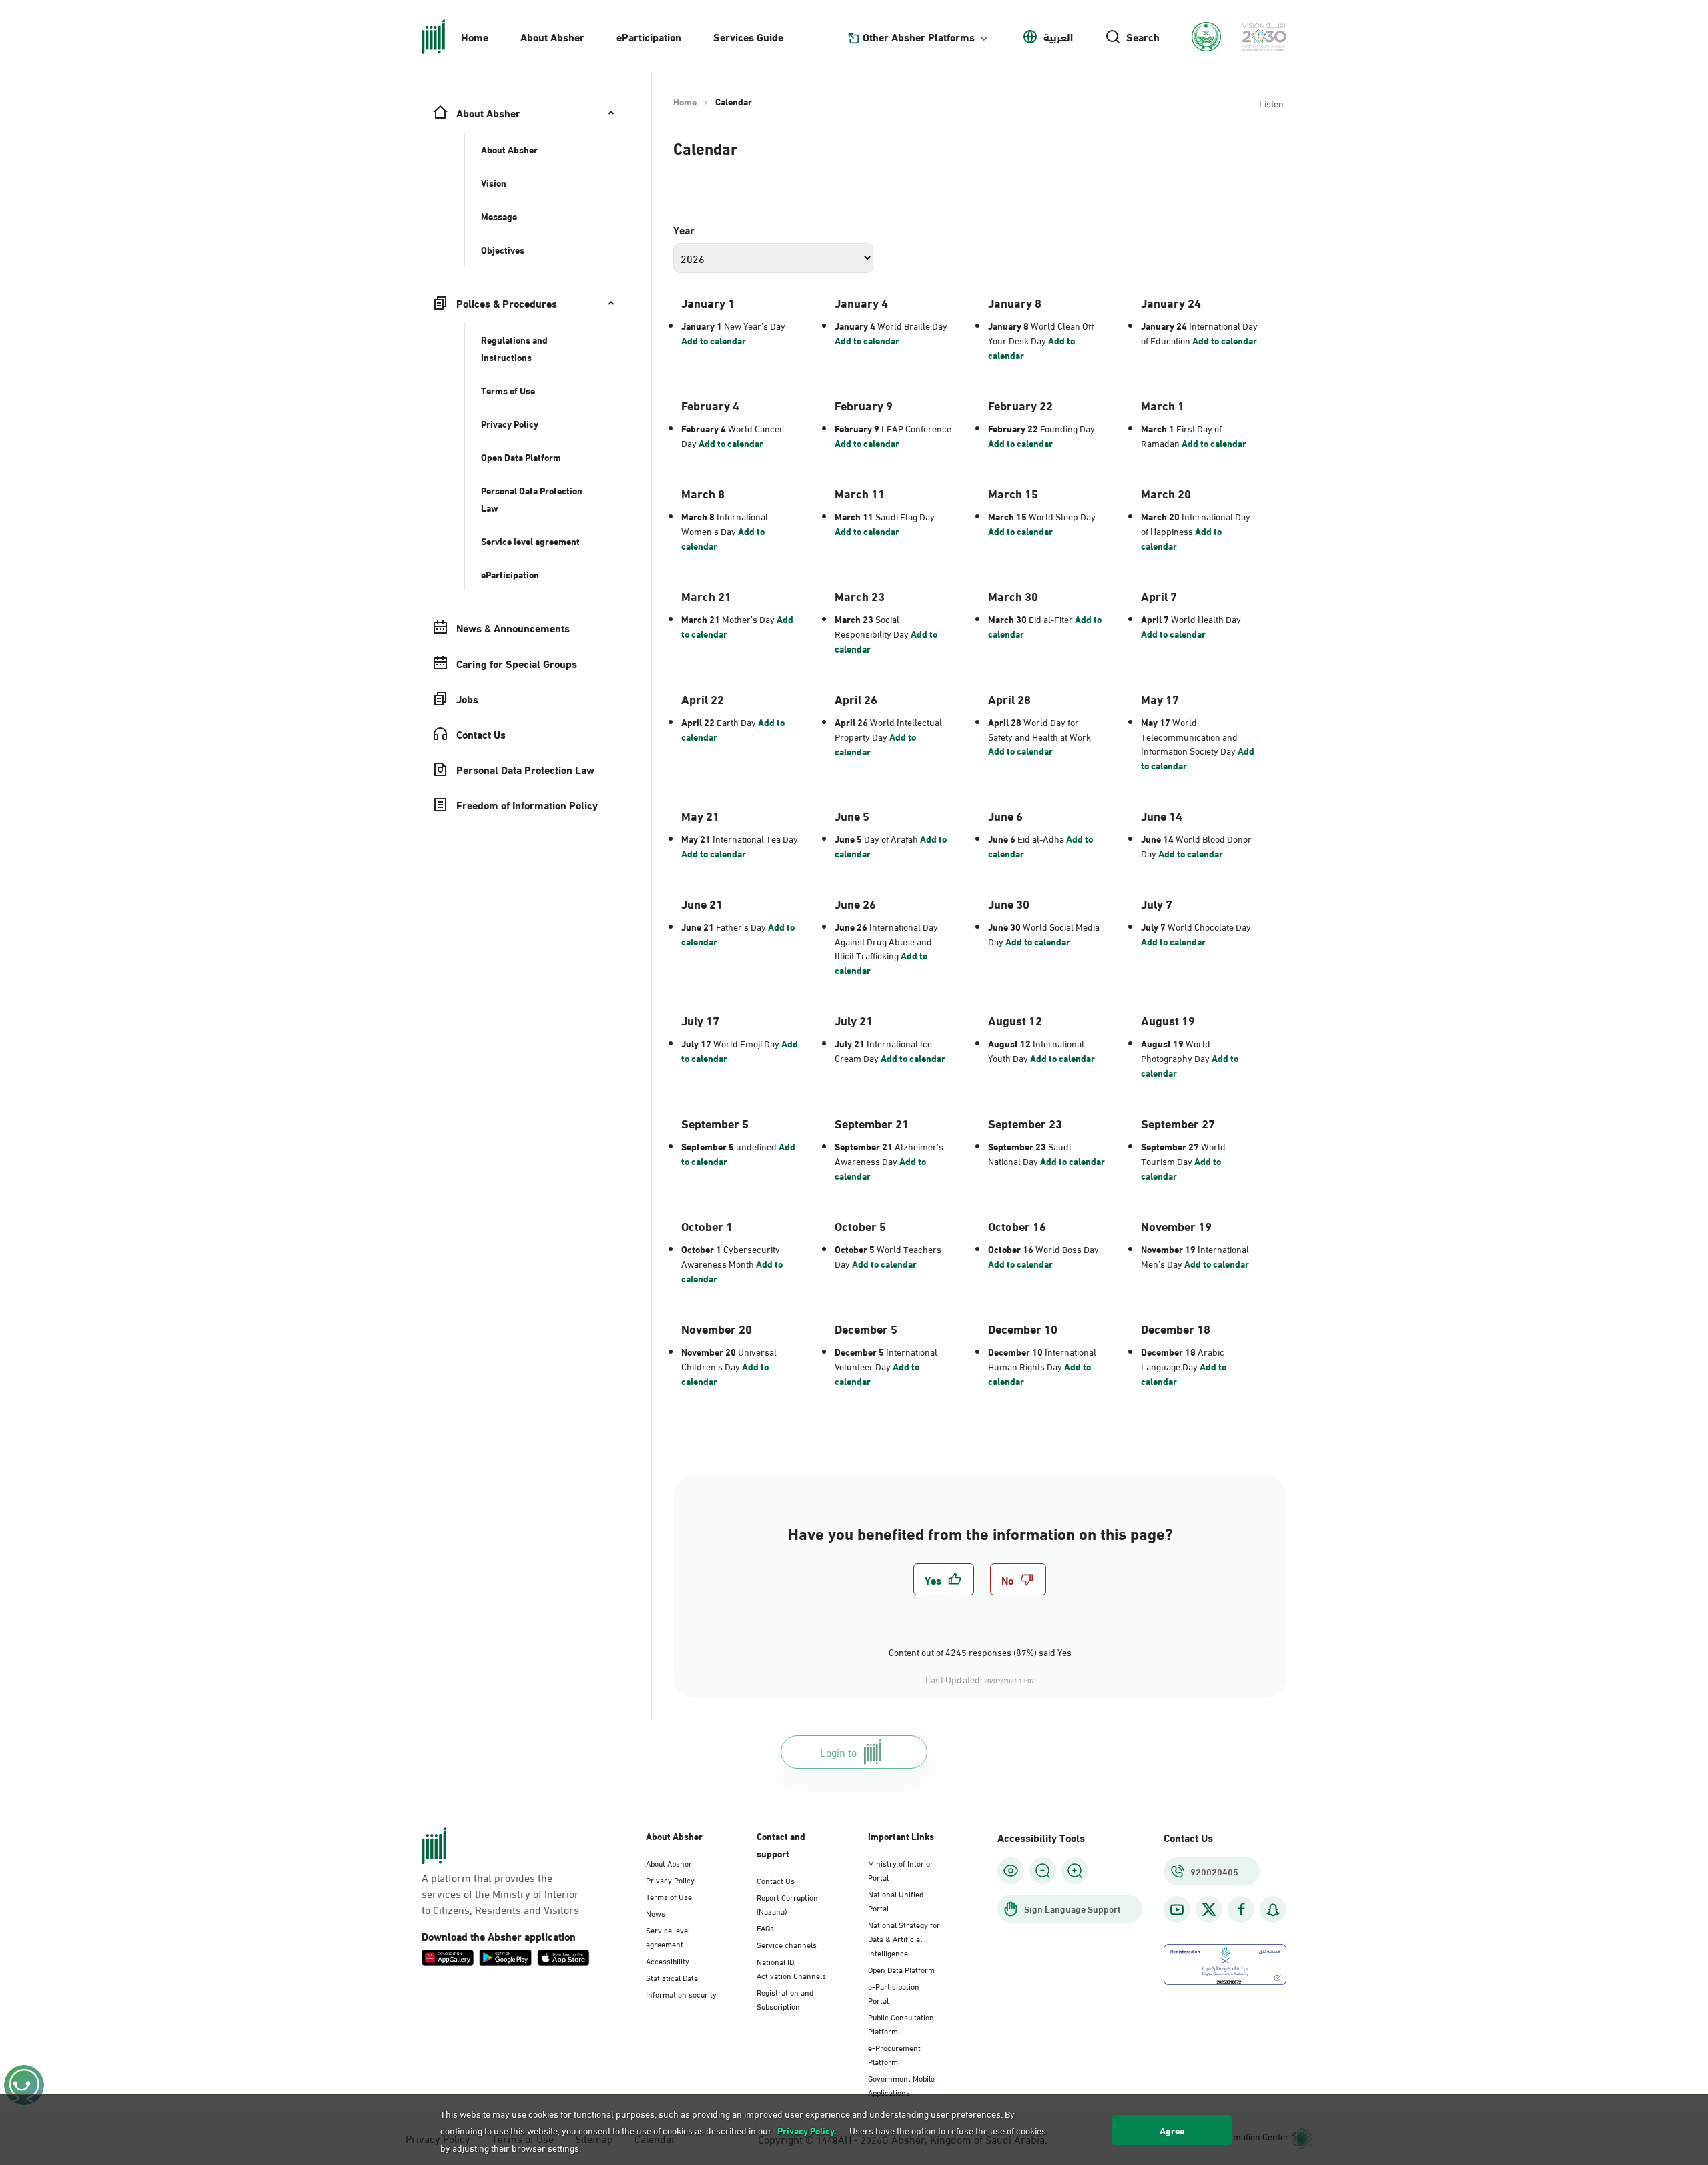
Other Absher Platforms (919, 37)
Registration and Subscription (785, 1999)
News (656, 1913)
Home (475, 36)
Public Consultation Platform (901, 2023)
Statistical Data (672, 1977)
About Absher (552, 36)
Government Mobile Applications (901, 2085)
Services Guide (748, 36)
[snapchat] (1273, 1910)
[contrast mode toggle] (1011, 1871)
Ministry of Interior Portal (901, 1870)
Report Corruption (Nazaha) (787, 1904)
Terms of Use (669, 1896)
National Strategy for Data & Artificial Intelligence (904, 1938)
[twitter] (1209, 1909)
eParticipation (649, 36)
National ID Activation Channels (791, 1968)
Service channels (787, 1944)
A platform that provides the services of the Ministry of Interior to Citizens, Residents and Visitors (500, 1893)
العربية (1058, 37)
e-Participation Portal (894, 1993)
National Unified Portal (896, 1900)
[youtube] (1177, 1910)
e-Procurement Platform (894, 2054)
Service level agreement (668, 1936)
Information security (681, 1994)
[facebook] (1241, 1910)
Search (1143, 37)
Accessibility (668, 1960)
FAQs (765, 1927)
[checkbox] (944, 1579)
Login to (838, 1752)
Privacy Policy (670, 1879)
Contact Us (776, 1880)
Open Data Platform (901, 1969)
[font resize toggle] (1043, 1871)
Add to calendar (714, 340)
